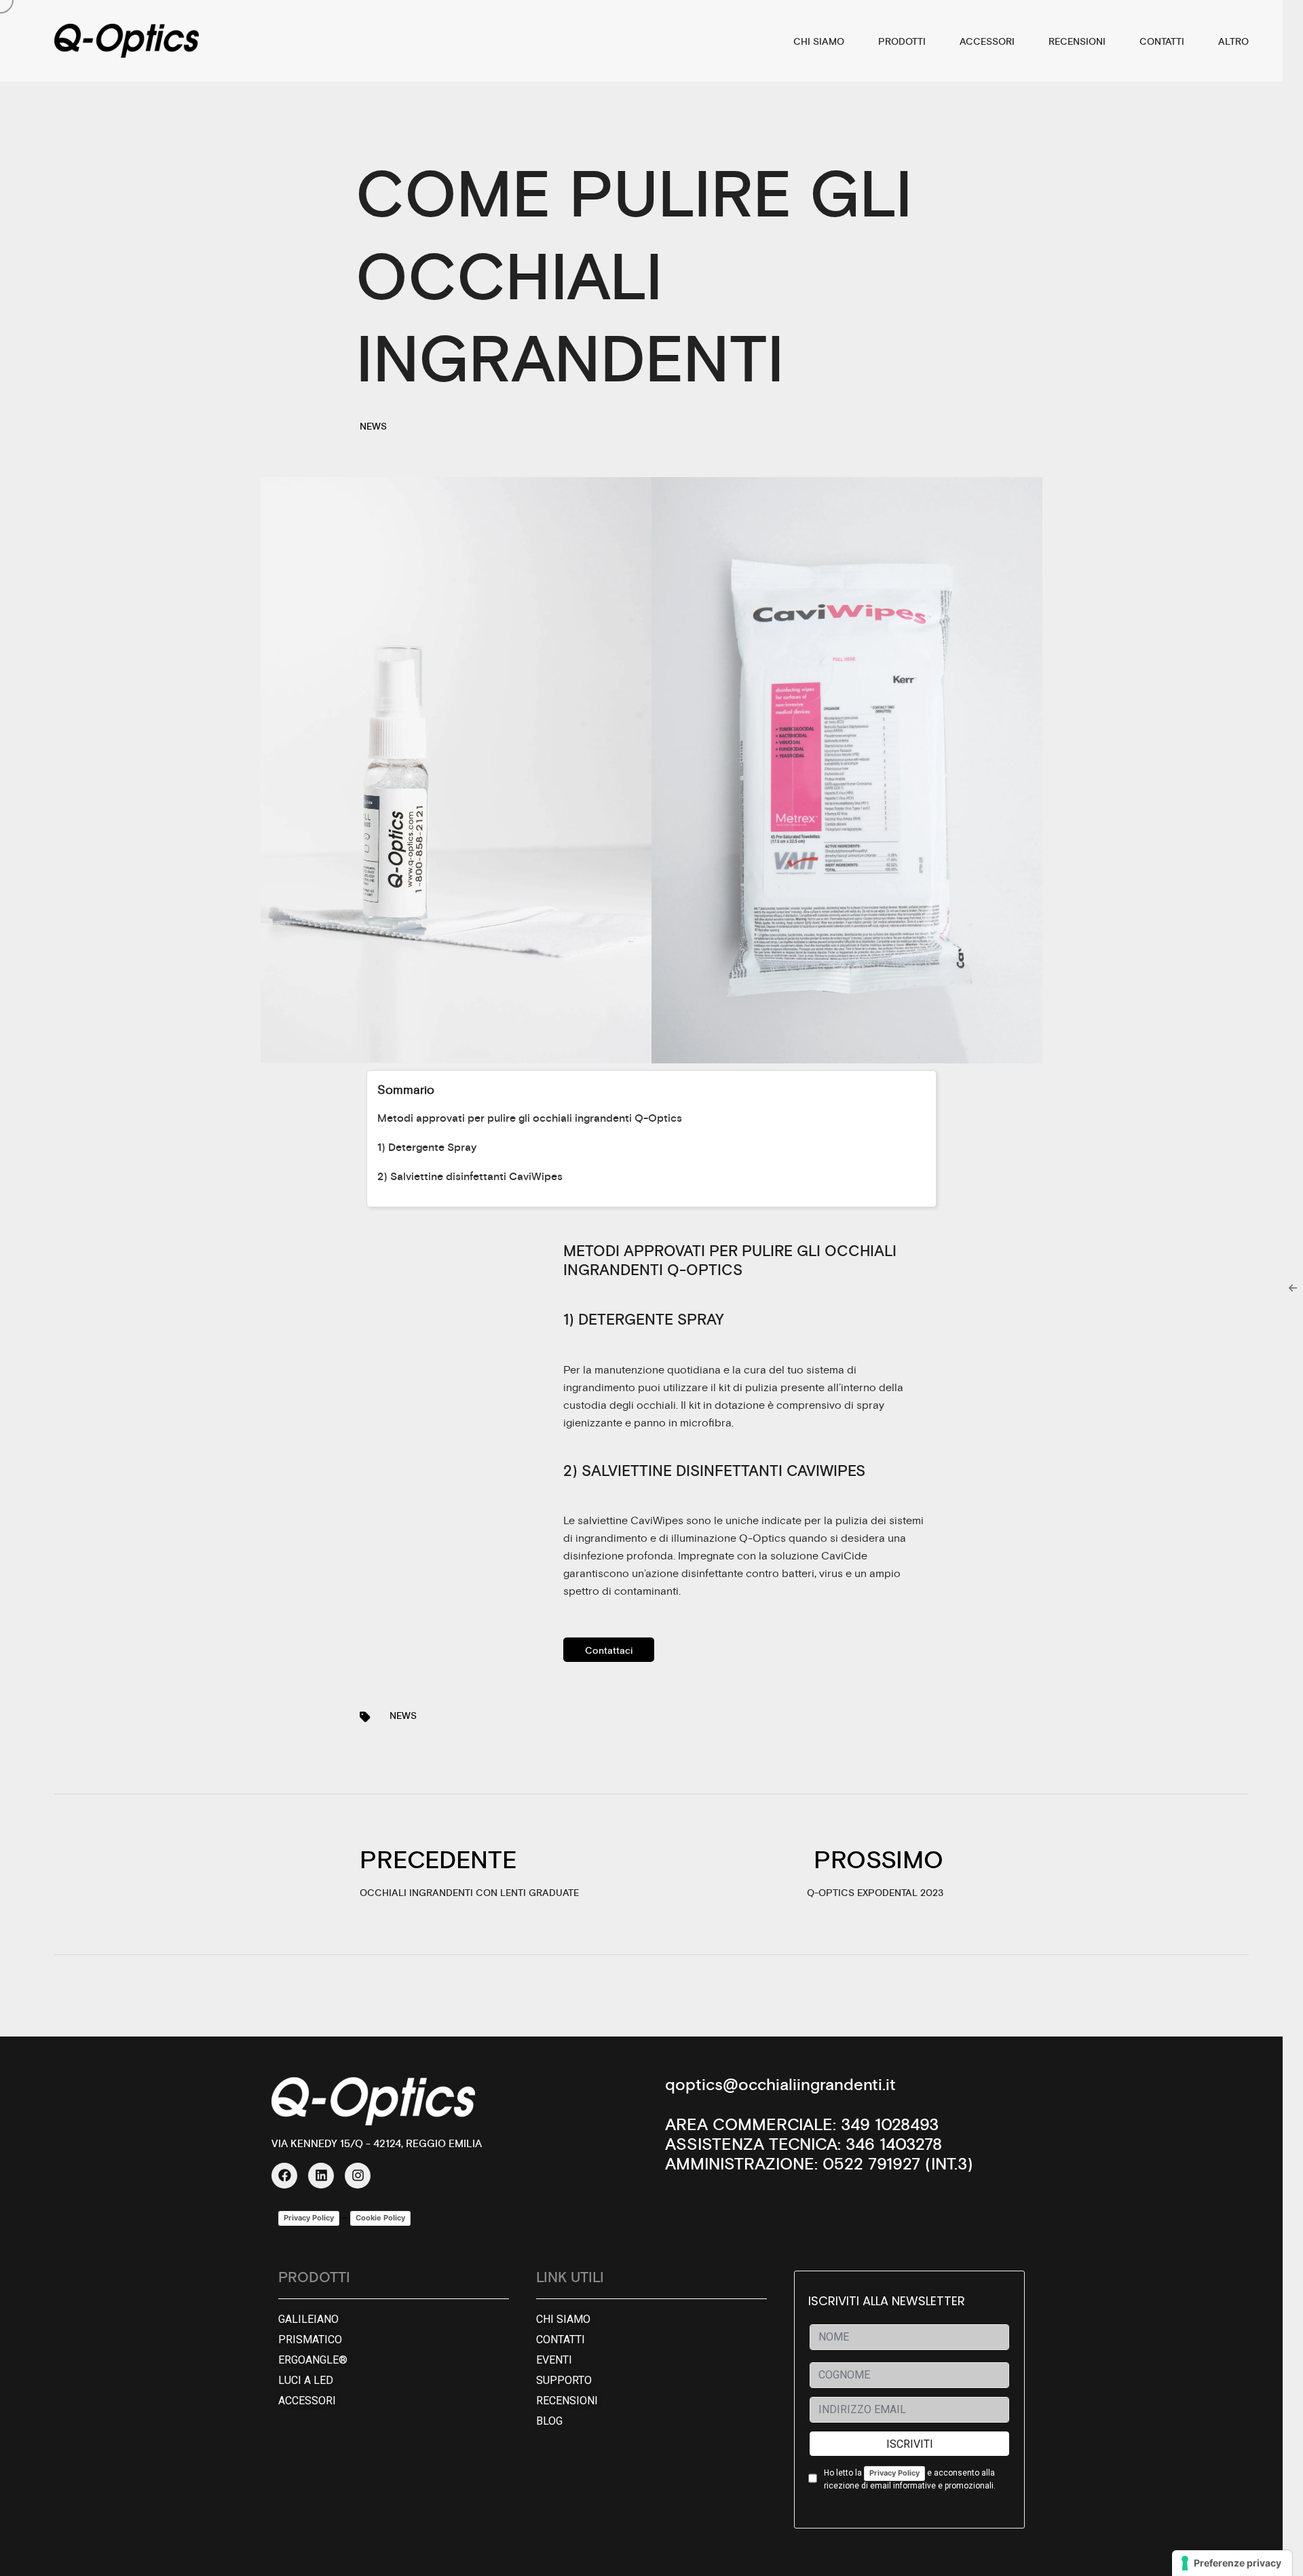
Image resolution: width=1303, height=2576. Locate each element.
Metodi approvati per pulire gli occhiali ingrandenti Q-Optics (530, 1118)
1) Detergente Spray (427, 1148)
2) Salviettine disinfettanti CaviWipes (470, 1177)
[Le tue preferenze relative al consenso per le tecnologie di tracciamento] (1232, 2563)
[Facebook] (284, 2176)
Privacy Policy (309, 2218)
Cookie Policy (380, 2218)
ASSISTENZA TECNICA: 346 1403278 (804, 2145)
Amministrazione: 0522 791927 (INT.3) (819, 2165)
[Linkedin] (321, 2176)
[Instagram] (358, 2176)
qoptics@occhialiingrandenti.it (780, 2085)
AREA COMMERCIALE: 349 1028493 (802, 2125)
